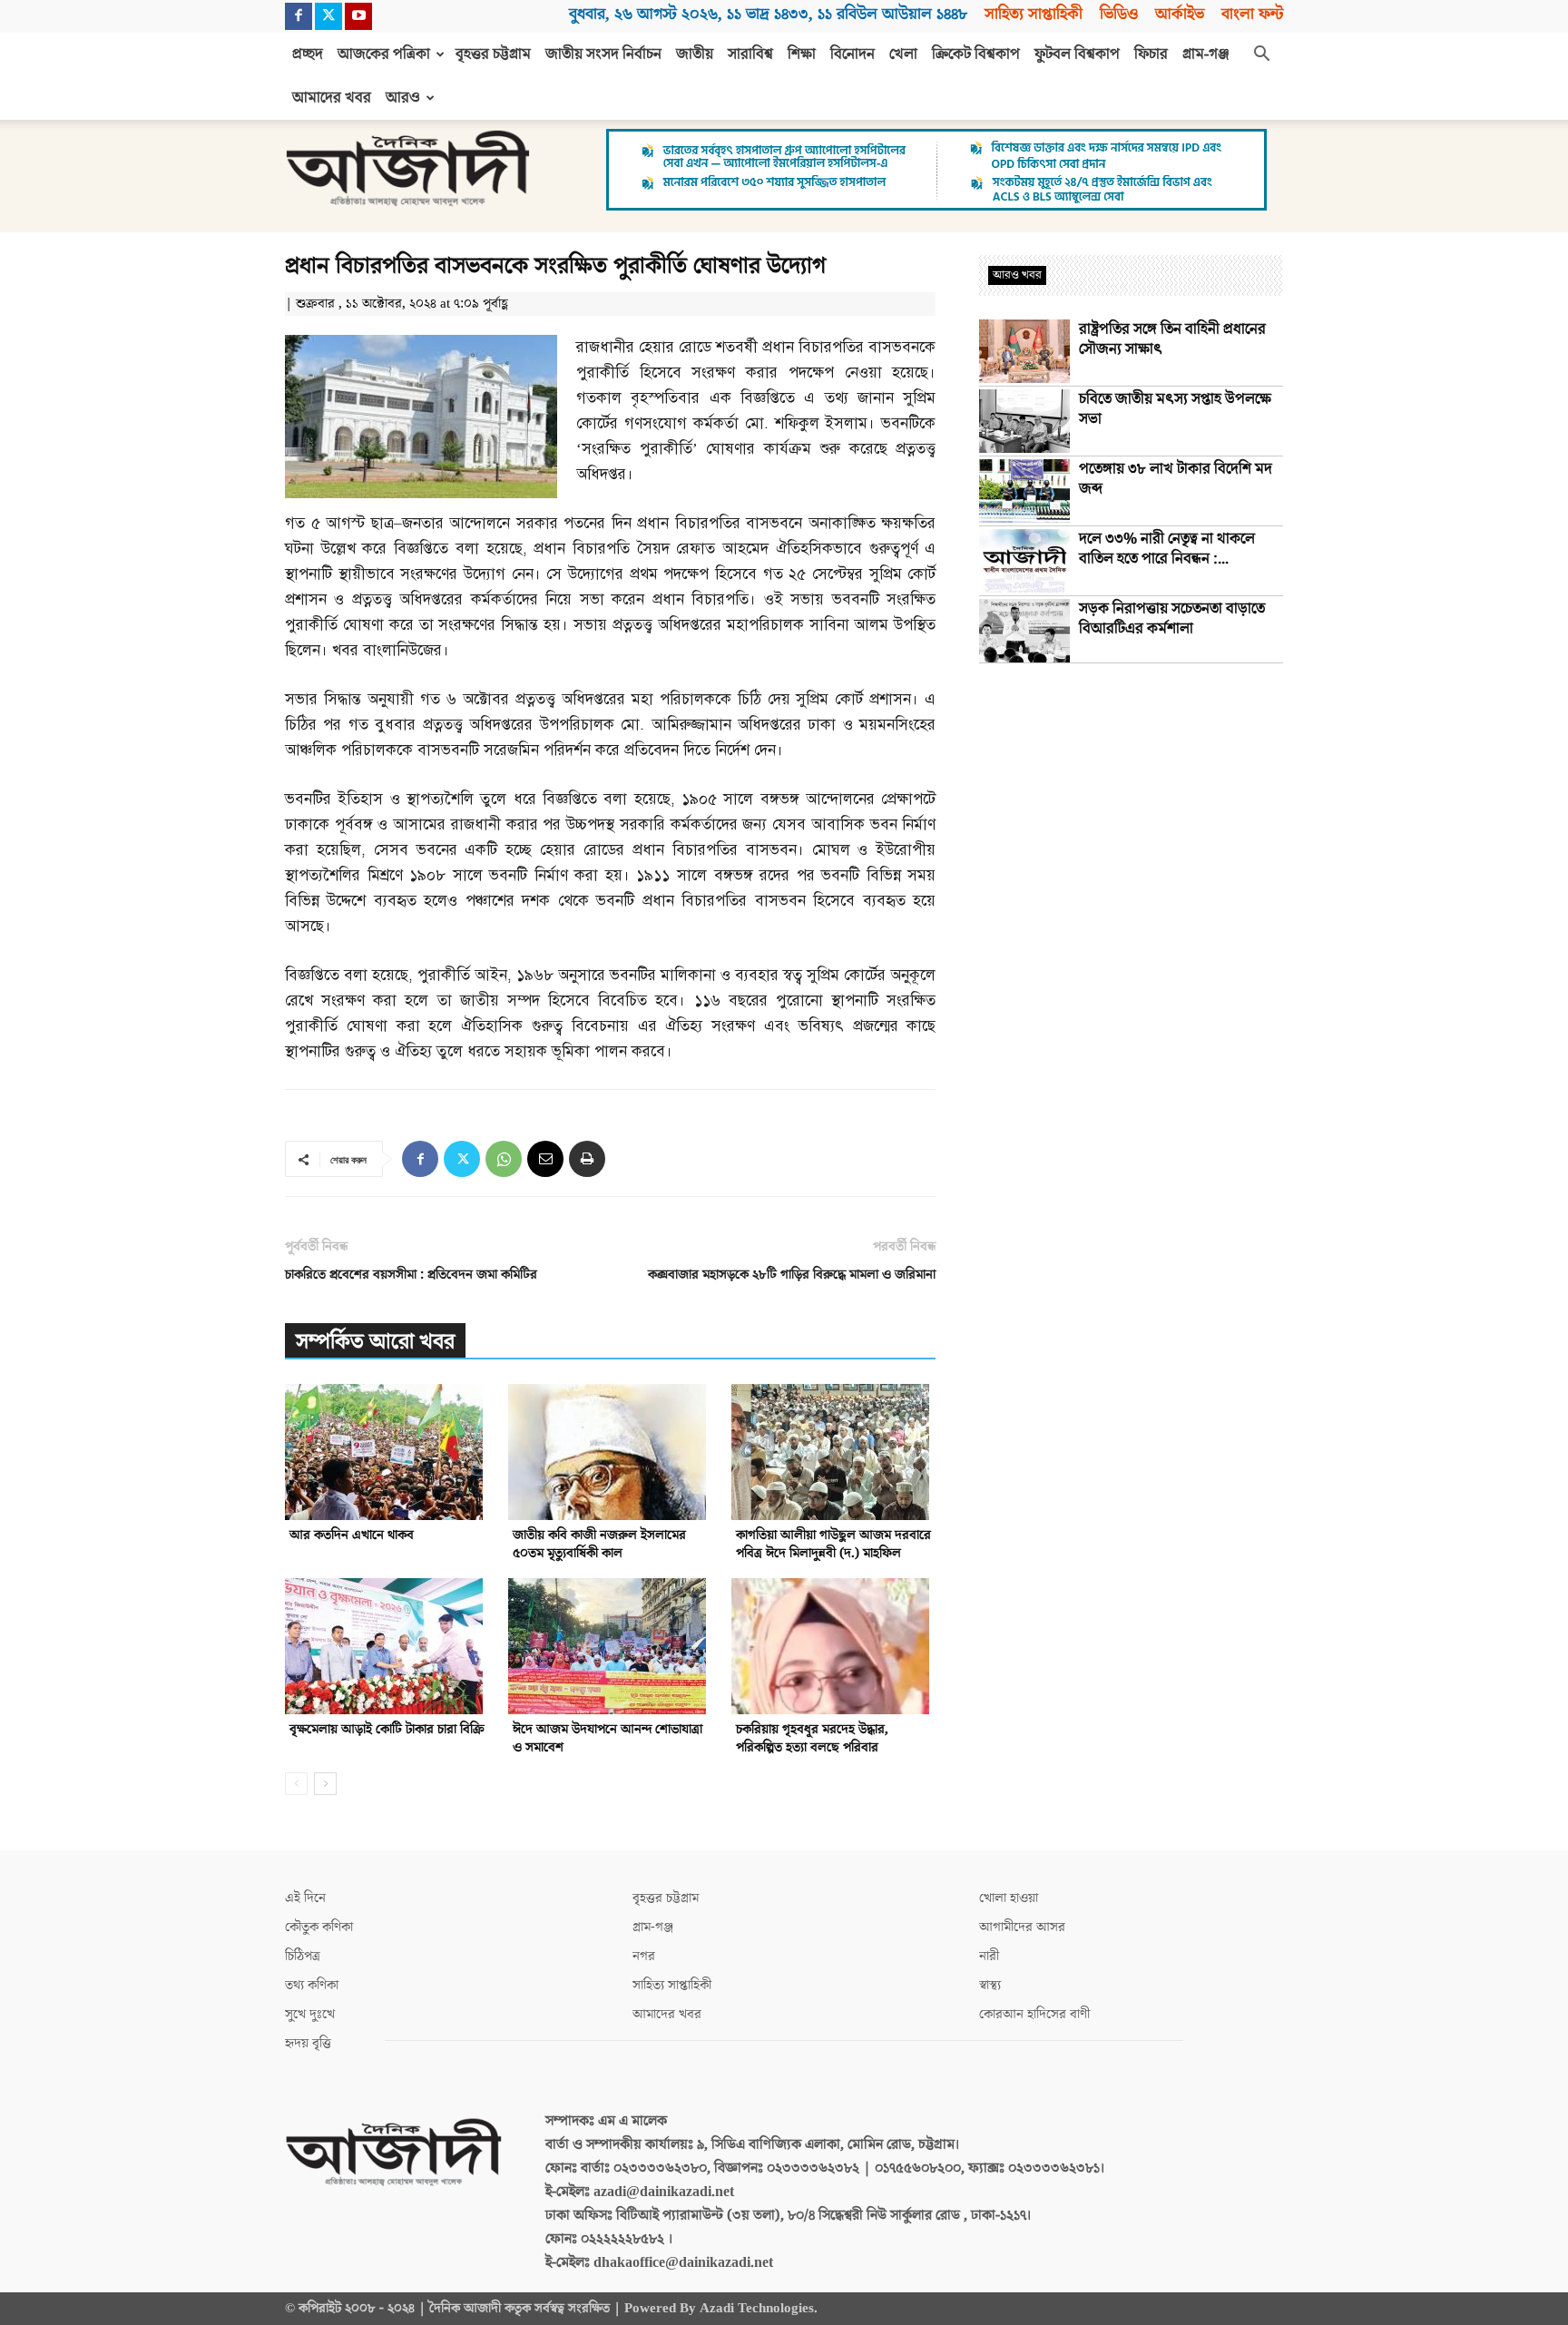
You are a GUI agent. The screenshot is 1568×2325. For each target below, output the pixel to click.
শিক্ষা (802, 54)
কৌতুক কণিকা (319, 1927)
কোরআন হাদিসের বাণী (1034, 2014)
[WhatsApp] (504, 1159)
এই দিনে (305, 1898)
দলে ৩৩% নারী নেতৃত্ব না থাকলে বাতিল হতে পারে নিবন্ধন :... (1167, 549)
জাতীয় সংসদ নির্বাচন (603, 54)
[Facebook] (299, 16)
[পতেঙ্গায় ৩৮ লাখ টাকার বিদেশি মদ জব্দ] (1024, 491)
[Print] (587, 1159)
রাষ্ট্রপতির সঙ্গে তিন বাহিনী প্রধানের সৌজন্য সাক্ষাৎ (1172, 339)
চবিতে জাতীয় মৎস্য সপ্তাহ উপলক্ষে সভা (1175, 409)
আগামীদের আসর (1022, 1927)
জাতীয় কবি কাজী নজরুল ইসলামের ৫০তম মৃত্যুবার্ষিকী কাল (599, 1544)
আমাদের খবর (332, 98)
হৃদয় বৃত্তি (308, 2043)
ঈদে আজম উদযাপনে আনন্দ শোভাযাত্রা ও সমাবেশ (608, 1738)
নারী (989, 1956)
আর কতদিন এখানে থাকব (352, 1535)
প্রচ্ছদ (308, 54)
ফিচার (1151, 54)
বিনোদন (853, 54)
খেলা (903, 54)
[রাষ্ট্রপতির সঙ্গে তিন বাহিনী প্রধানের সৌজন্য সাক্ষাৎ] (1024, 351)
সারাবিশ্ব (750, 54)
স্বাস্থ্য (990, 1985)
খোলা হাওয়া (1009, 1898)
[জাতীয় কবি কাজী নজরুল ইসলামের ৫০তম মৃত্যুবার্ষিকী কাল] (610, 1452)
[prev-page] (296, 1784)
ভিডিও (1119, 14)
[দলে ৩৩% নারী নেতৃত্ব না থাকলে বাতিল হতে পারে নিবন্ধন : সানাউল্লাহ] (1024, 561)
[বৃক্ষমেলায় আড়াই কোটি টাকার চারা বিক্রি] (387, 1646)
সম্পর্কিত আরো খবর (375, 1342)
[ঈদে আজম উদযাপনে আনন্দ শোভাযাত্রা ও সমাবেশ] (610, 1646)
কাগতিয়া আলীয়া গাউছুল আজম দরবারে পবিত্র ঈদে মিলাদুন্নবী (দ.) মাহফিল (833, 1544)
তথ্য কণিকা (312, 1985)
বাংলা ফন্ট (1252, 14)
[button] (1261, 55)
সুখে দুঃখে (310, 2014)
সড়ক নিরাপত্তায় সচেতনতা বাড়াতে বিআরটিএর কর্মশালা (1172, 619)
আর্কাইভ (1180, 14)
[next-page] (325, 1784)
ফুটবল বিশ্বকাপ (1077, 54)
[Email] (545, 1159)
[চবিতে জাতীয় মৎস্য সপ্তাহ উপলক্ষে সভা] (1024, 421)
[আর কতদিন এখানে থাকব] (387, 1452)
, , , (768, 14)
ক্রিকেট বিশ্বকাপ (976, 54)
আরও (403, 98)
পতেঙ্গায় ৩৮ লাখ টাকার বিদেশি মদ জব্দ (1176, 479)
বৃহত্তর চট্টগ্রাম (493, 54)
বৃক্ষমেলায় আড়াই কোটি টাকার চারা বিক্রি (387, 1729)
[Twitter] (328, 16)
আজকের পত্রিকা (384, 54)
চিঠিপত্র (303, 1956)
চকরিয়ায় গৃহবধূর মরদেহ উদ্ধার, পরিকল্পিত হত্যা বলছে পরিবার (812, 1738)
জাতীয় (695, 54)
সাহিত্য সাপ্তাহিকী (1034, 14)
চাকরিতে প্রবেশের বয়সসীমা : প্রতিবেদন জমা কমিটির (411, 1275)
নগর (644, 1956)
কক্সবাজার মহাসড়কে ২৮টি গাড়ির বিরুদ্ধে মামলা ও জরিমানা (792, 1275)
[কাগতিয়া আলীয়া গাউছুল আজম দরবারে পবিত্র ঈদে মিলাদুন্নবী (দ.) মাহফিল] (833, 1452)
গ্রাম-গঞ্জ (1206, 54)
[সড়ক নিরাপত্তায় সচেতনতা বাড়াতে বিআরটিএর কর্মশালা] (1024, 631)
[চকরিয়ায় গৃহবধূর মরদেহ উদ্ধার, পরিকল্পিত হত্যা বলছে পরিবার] (833, 1646)
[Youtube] (358, 16)
